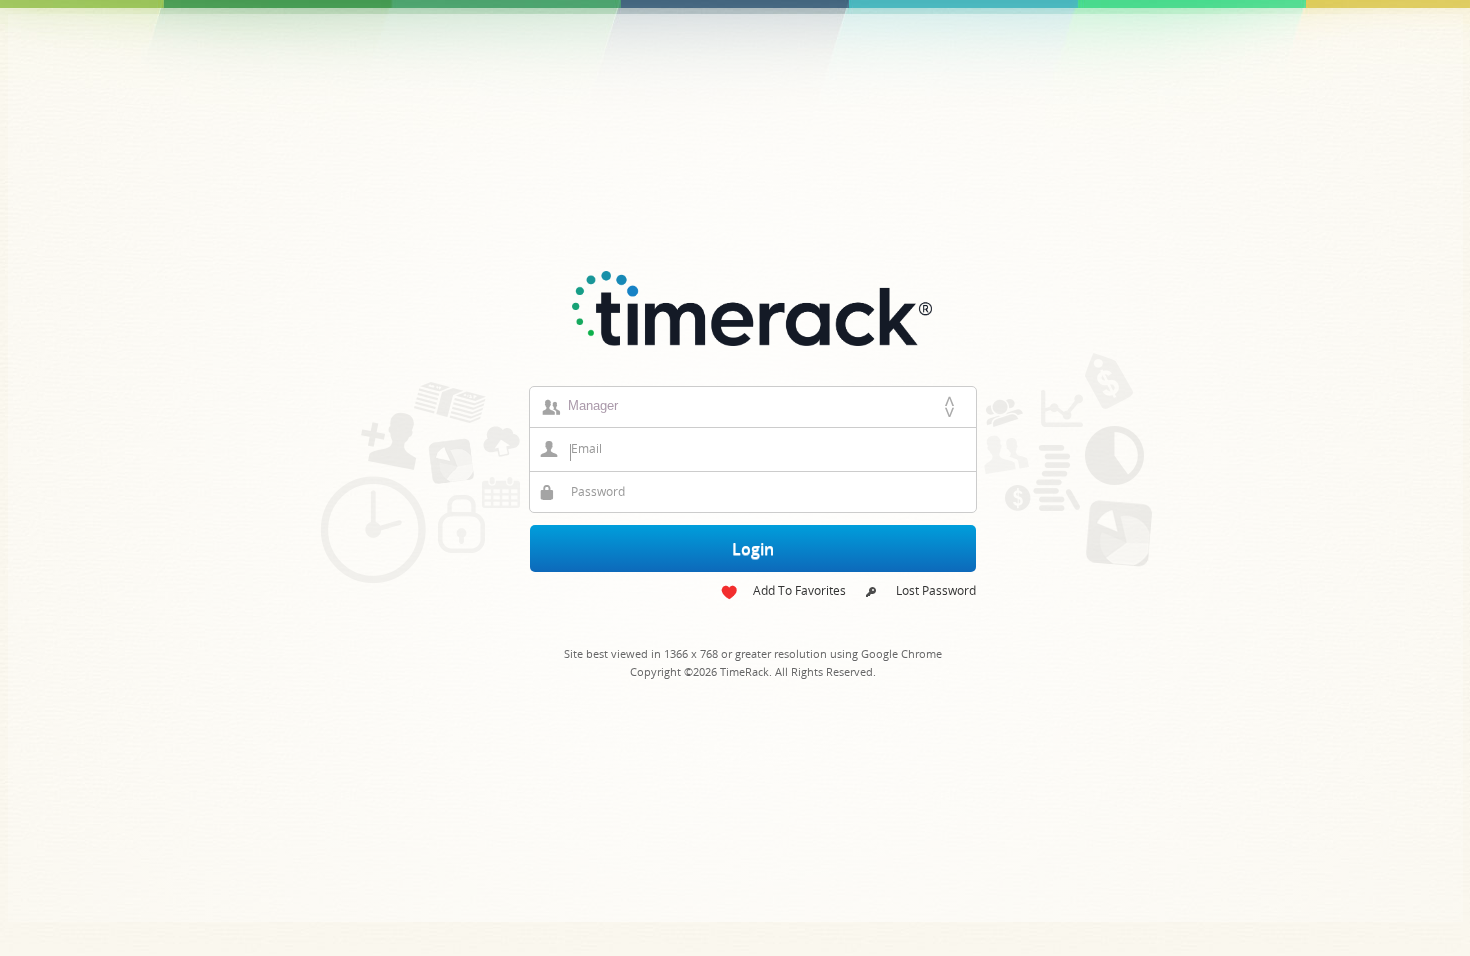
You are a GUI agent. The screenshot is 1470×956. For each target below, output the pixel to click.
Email (586, 448)
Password (598, 491)
